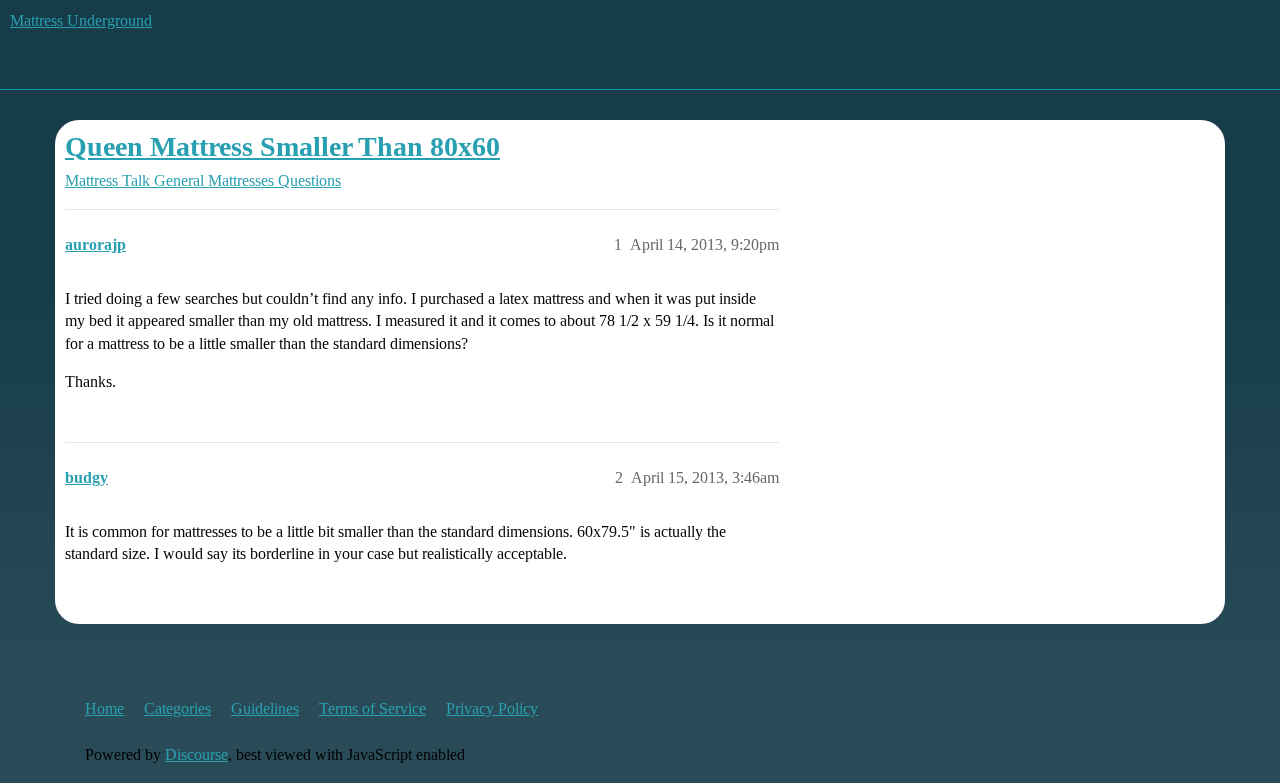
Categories (177, 708)
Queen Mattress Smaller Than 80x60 (282, 146)
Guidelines (265, 708)
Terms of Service (372, 708)
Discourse (196, 754)
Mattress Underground (81, 20)
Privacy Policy (492, 708)
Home (104, 708)
